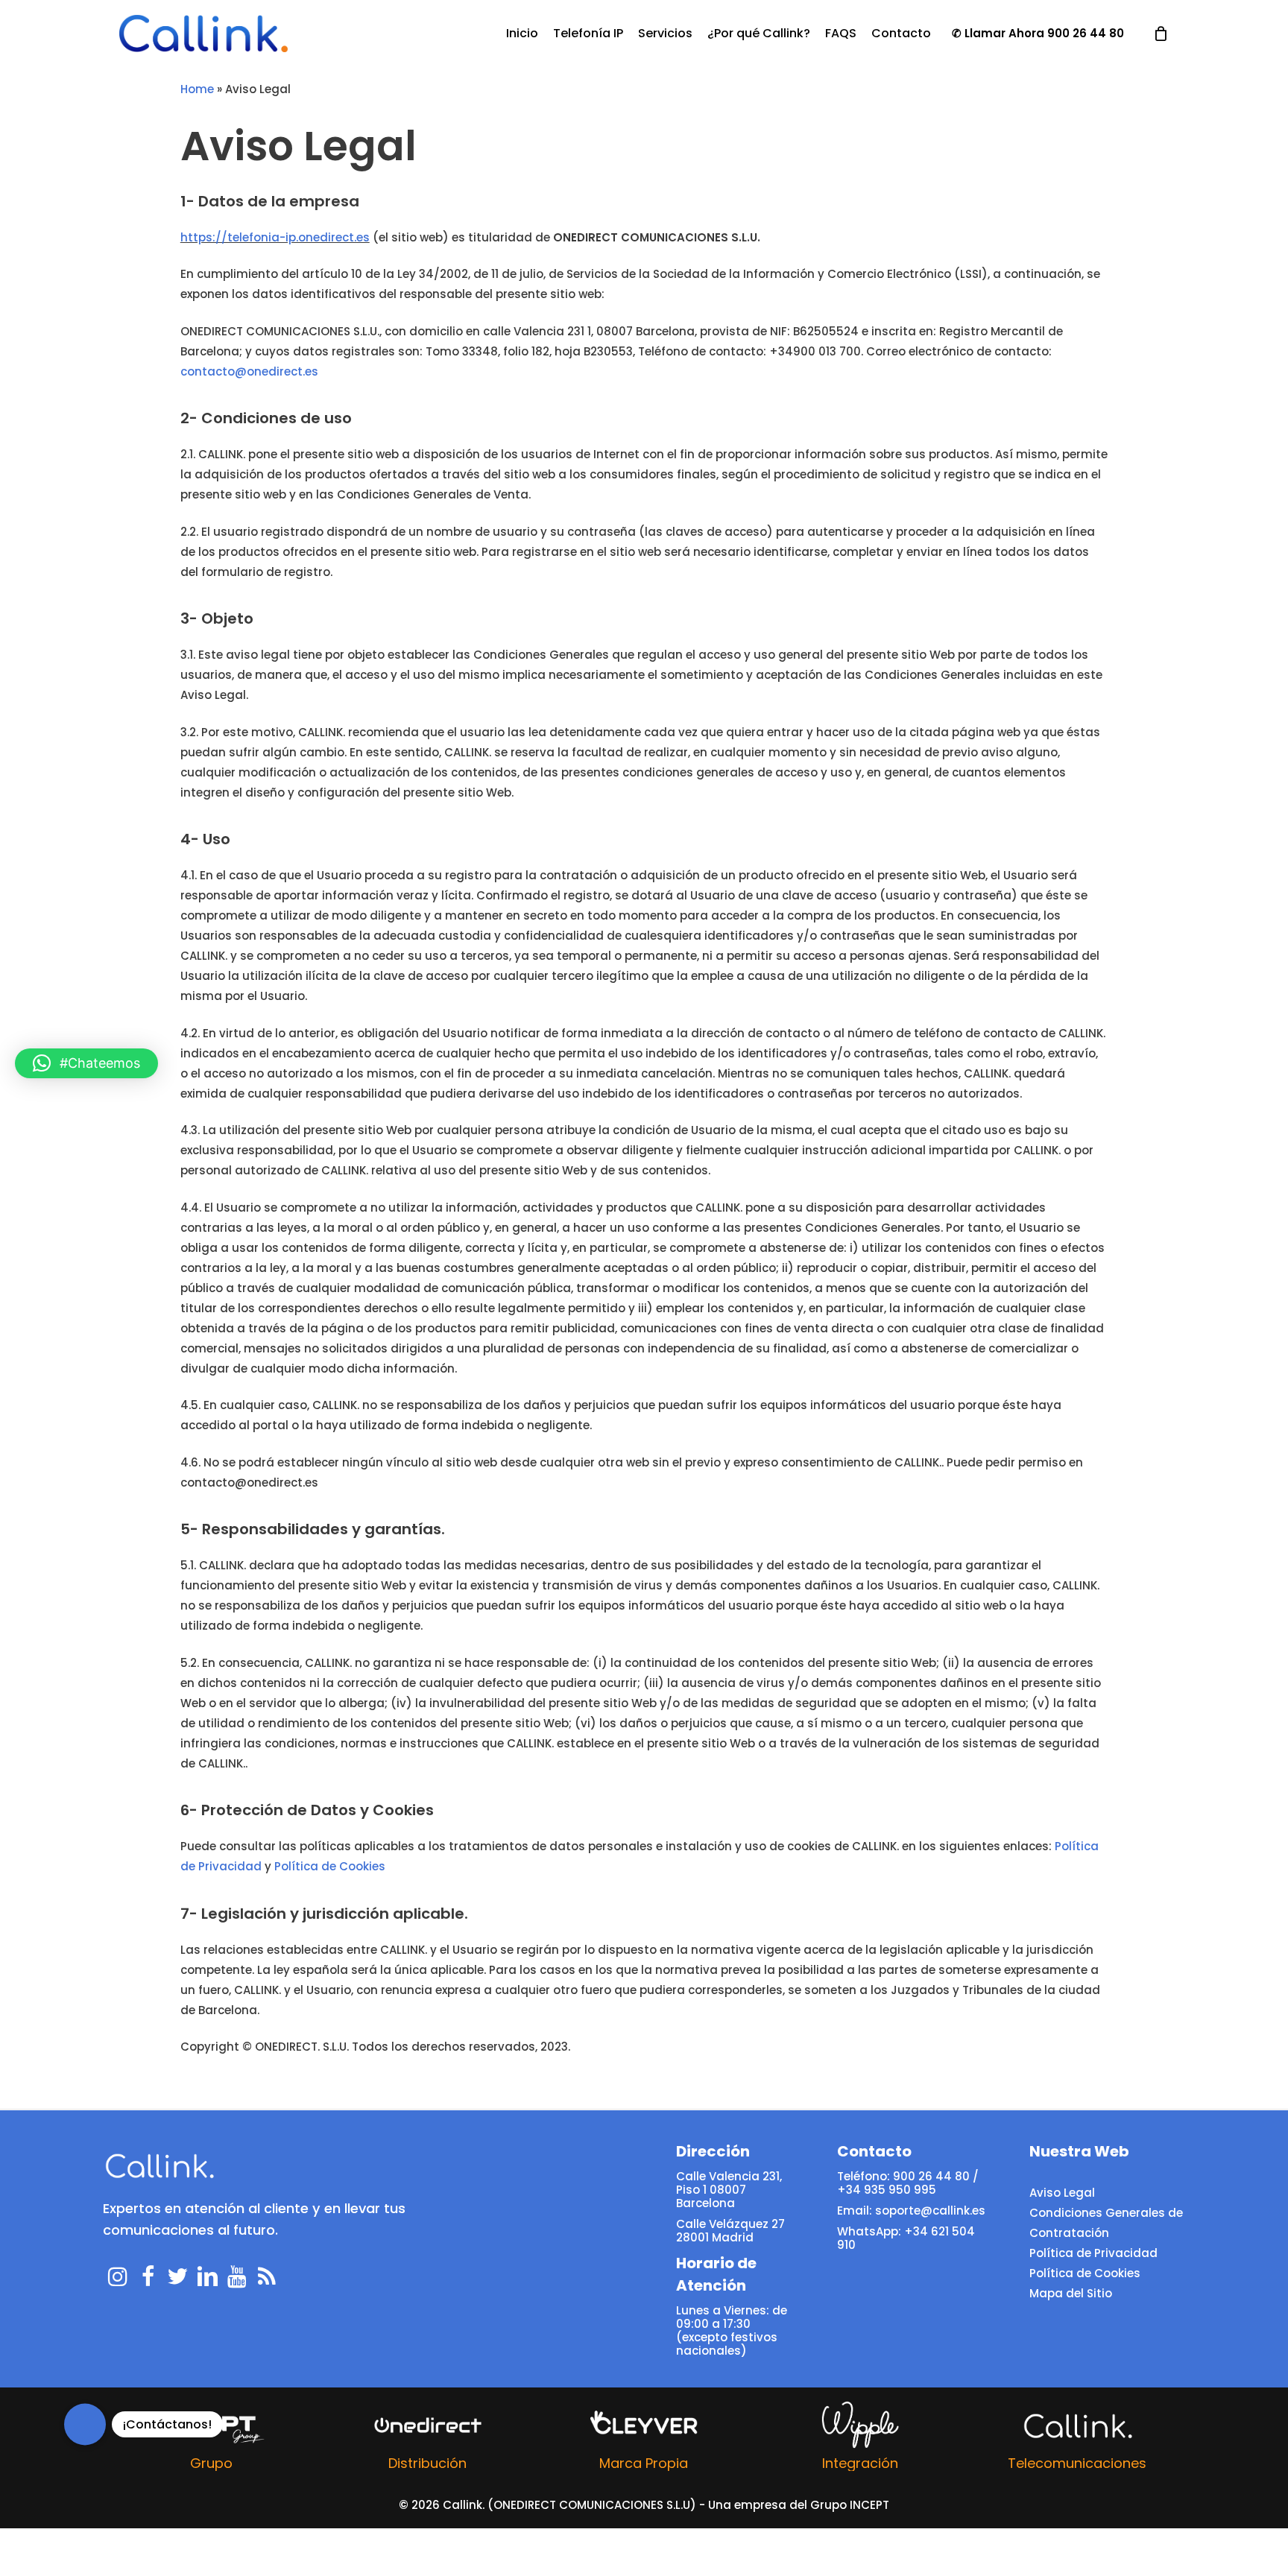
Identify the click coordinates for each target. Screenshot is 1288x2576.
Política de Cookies (330, 1866)
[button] (86, 1063)
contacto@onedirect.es (249, 371)
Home (197, 89)
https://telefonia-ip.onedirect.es (275, 237)
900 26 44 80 (1086, 34)
